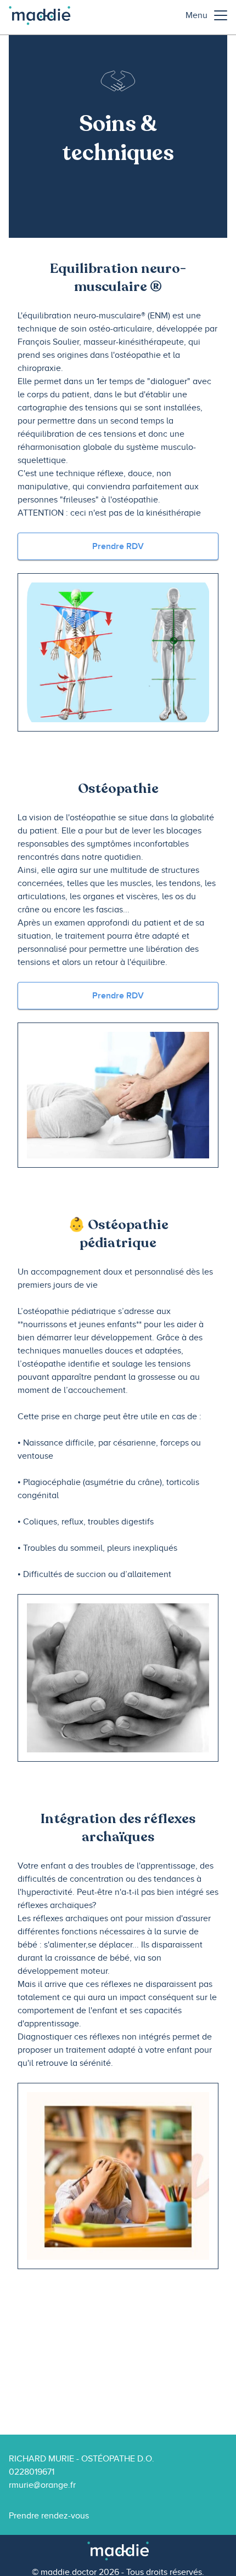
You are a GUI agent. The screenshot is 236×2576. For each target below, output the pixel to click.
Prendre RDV (118, 546)
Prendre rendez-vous (49, 2516)
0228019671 (32, 2472)
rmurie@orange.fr (42, 2485)
